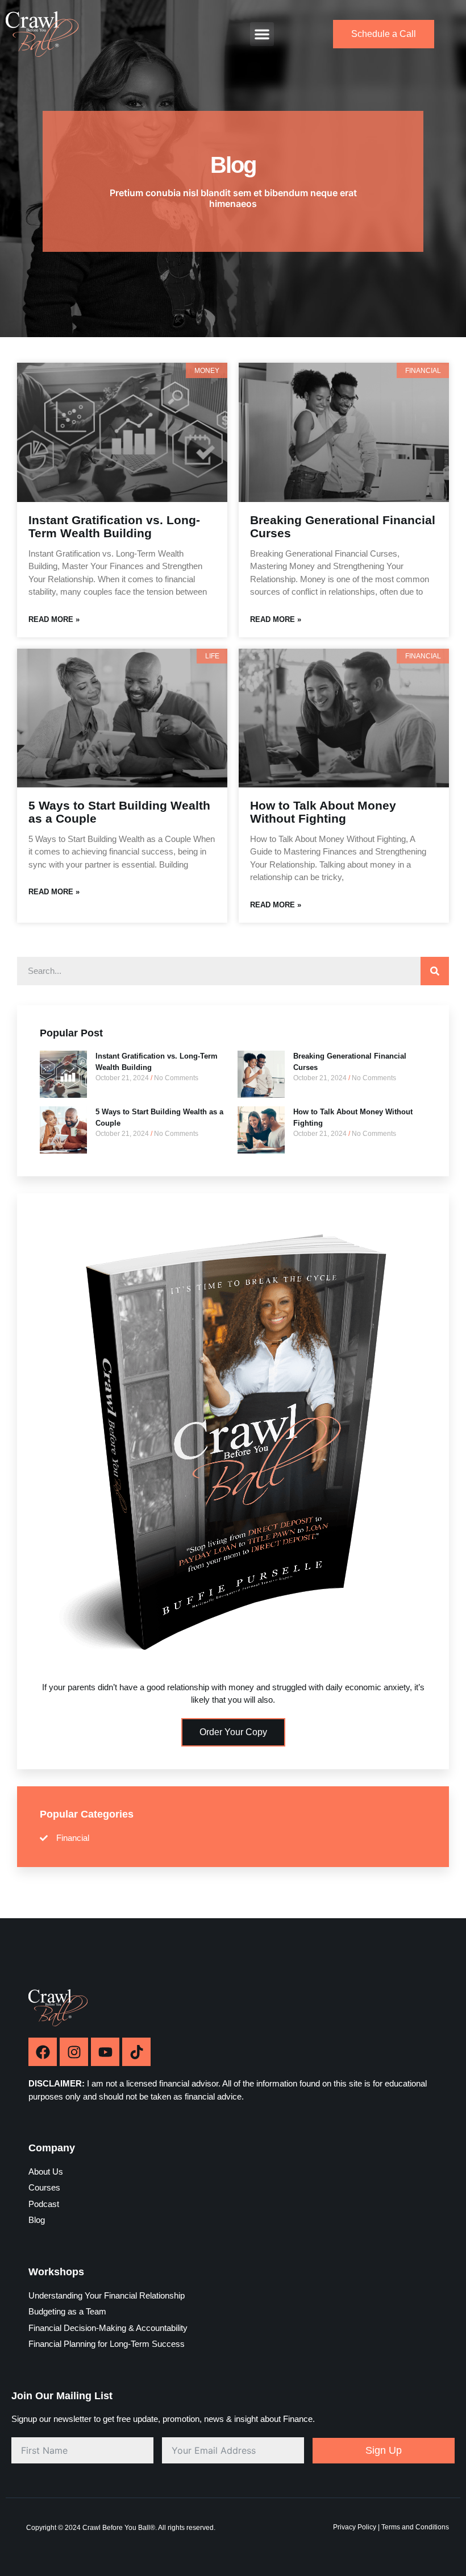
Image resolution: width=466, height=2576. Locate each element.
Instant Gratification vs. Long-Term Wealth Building (114, 526)
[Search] (435, 971)
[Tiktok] (136, 2052)
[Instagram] (74, 2052)
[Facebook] (43, 2052)
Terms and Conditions (415, 2527)
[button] (262, 34)
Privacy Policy (355, 2527)
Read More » (54, 619)
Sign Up (384, 2450)
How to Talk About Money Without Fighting (323, 812)
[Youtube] (105, 2052)
